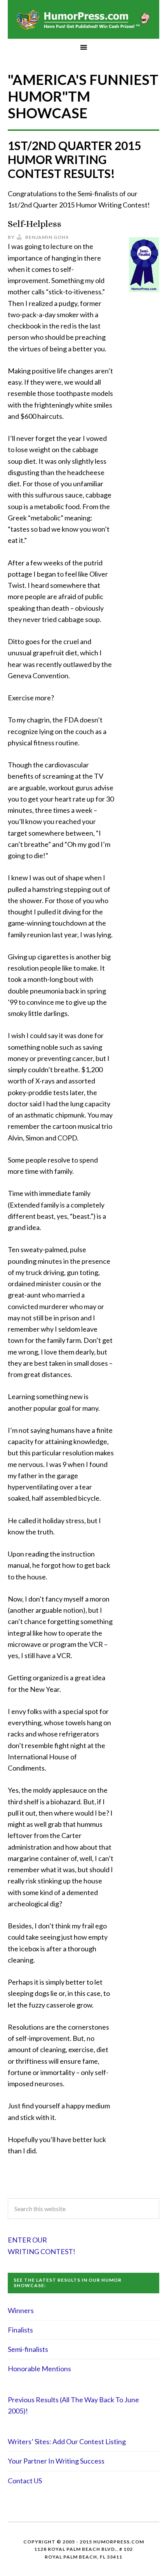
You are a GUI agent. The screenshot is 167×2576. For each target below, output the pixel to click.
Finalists (20, 2330)
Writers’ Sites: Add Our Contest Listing (67, 2441)
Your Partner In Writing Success (56, 2461)
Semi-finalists (28, 2349)
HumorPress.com (83, 19)
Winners (21, 2310)
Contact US (25, 2481)
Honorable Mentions (39, 2369)
